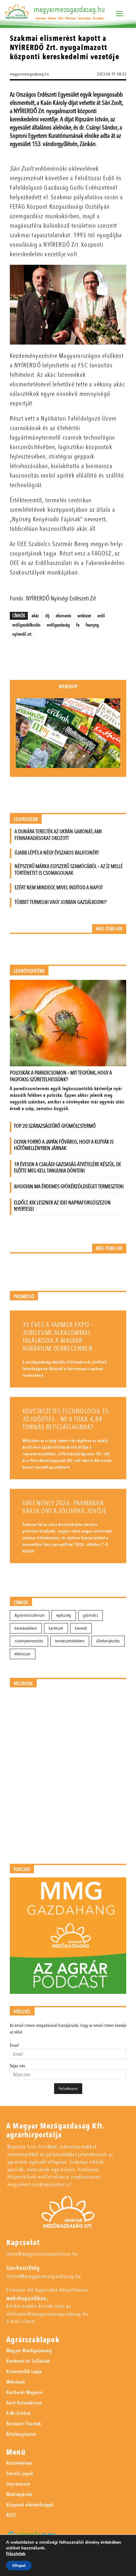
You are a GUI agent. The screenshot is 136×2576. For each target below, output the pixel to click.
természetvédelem (70, 1641)
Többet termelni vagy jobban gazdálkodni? (61, 902)
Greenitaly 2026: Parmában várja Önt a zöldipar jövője (65, 1507)
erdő (101, 616)
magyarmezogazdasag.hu (69, 10)
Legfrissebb (26, 819)
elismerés (63, 616)
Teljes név (17, 2066)
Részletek (16, 2554)
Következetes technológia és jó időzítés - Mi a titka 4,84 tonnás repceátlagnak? (65, 1419)
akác (35, 616)
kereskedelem (26, 1628)
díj (47, 616)
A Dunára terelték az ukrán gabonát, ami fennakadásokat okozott (58, 835)
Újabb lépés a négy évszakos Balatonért (57, 853)
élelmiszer (23, 1654)
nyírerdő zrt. (22, 634)
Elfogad (19, 2566)
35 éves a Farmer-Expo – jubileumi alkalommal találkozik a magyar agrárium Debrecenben (58, 1337)
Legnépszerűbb (29, 971)
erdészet (84, 616)
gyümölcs (90, 1615)
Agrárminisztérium (30, 1615)
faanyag (92, 625)
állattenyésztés (108, 1641)
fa (78, 625)
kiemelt (81, 1628)
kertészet (56, 1628)
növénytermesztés (29, 1641)
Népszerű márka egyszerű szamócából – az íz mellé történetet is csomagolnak (69, 870)
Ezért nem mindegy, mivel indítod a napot (59, 888)
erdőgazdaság (58, 625)
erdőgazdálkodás (26, 625)
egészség (64, 1615)
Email (14, 2045)
